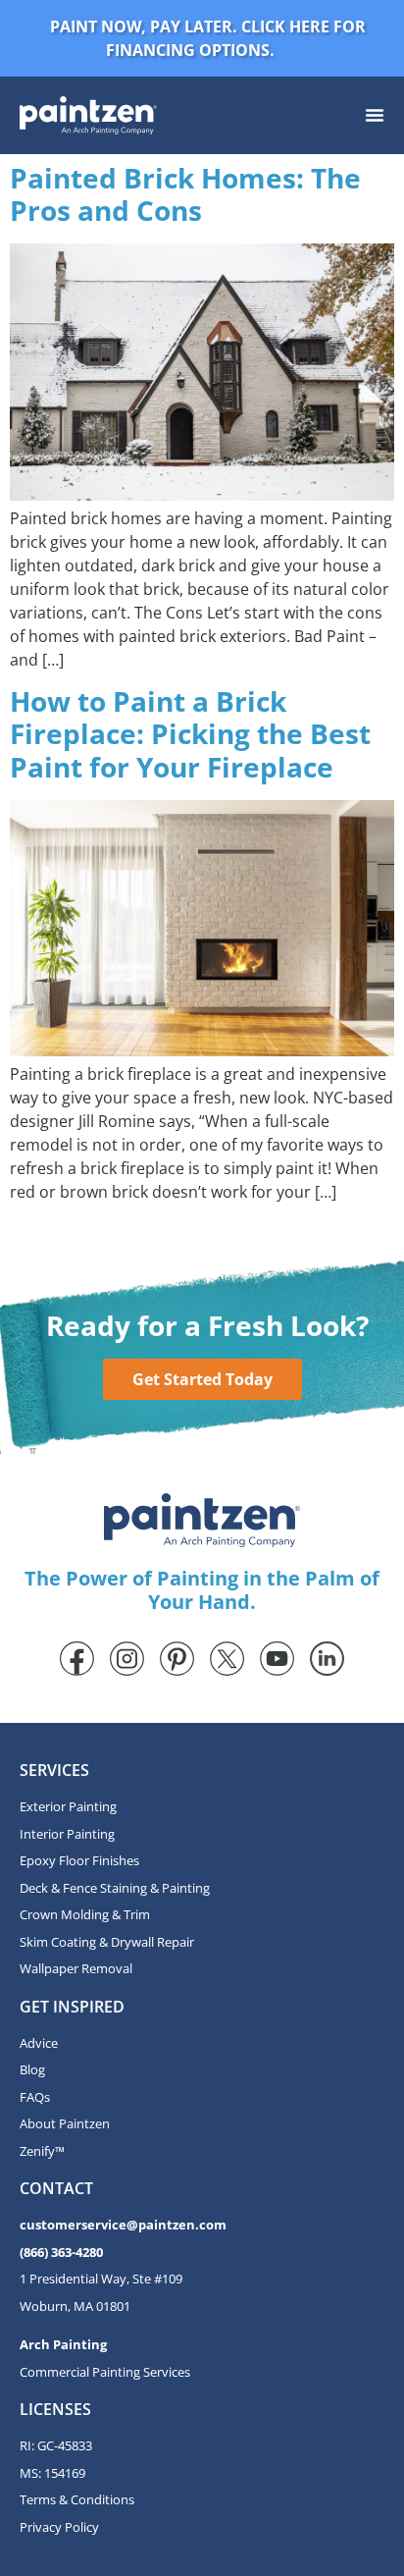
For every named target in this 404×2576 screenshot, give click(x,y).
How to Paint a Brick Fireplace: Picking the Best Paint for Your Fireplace (190, 734)
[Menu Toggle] (375, 115)
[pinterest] (177, 1659)
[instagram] (127, 1659)
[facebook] (77, 1659)
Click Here (285, 27)
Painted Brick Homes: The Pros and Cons (185, 194)
